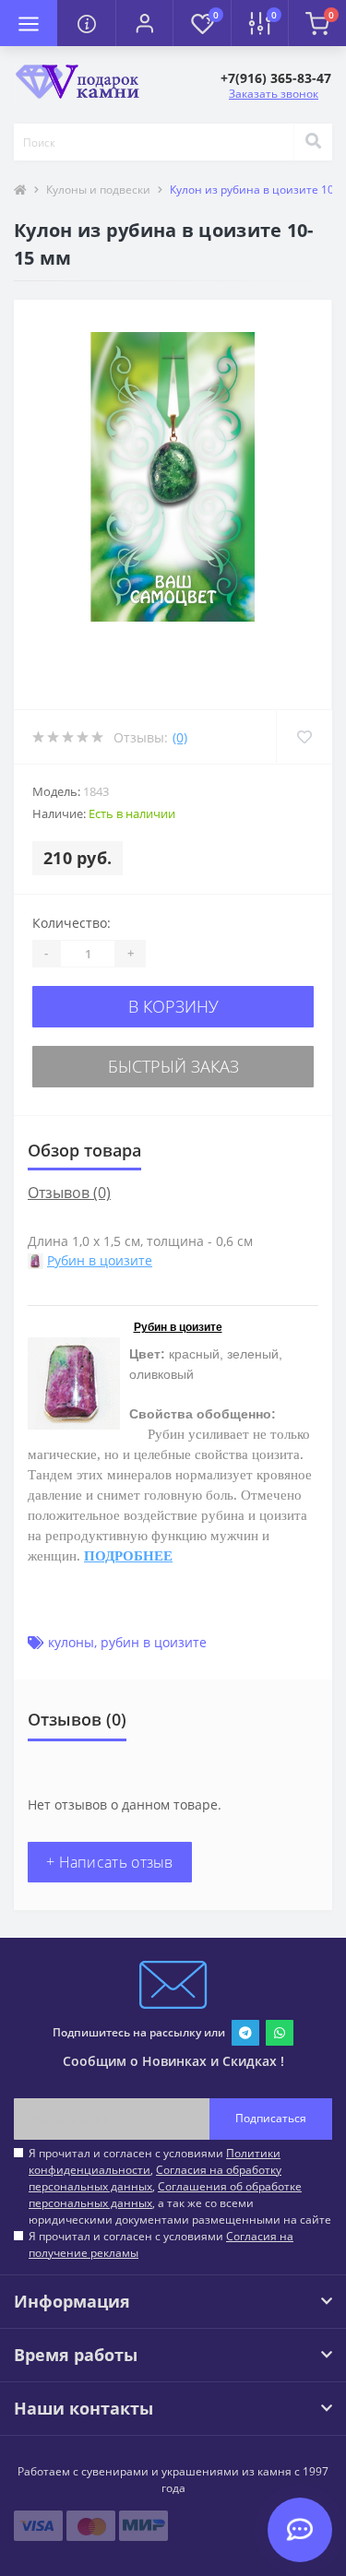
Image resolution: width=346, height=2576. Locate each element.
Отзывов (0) (69, 1193)
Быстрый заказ (173, 1066)
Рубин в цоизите (100, 1260)
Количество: (72, 923)
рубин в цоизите (154, 1642)
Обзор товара (84, 1150)
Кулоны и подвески (98, 190)
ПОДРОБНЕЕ (128, 1556)
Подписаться (271, 2118)
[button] (144, 23)
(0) (180, 737)
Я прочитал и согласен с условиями (161, 2244)
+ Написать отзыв (110, 1862)
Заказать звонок (274, 94)
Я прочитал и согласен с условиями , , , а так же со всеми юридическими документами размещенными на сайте (180, 2186)
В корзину (173, 1006)
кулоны (71, 1642)
